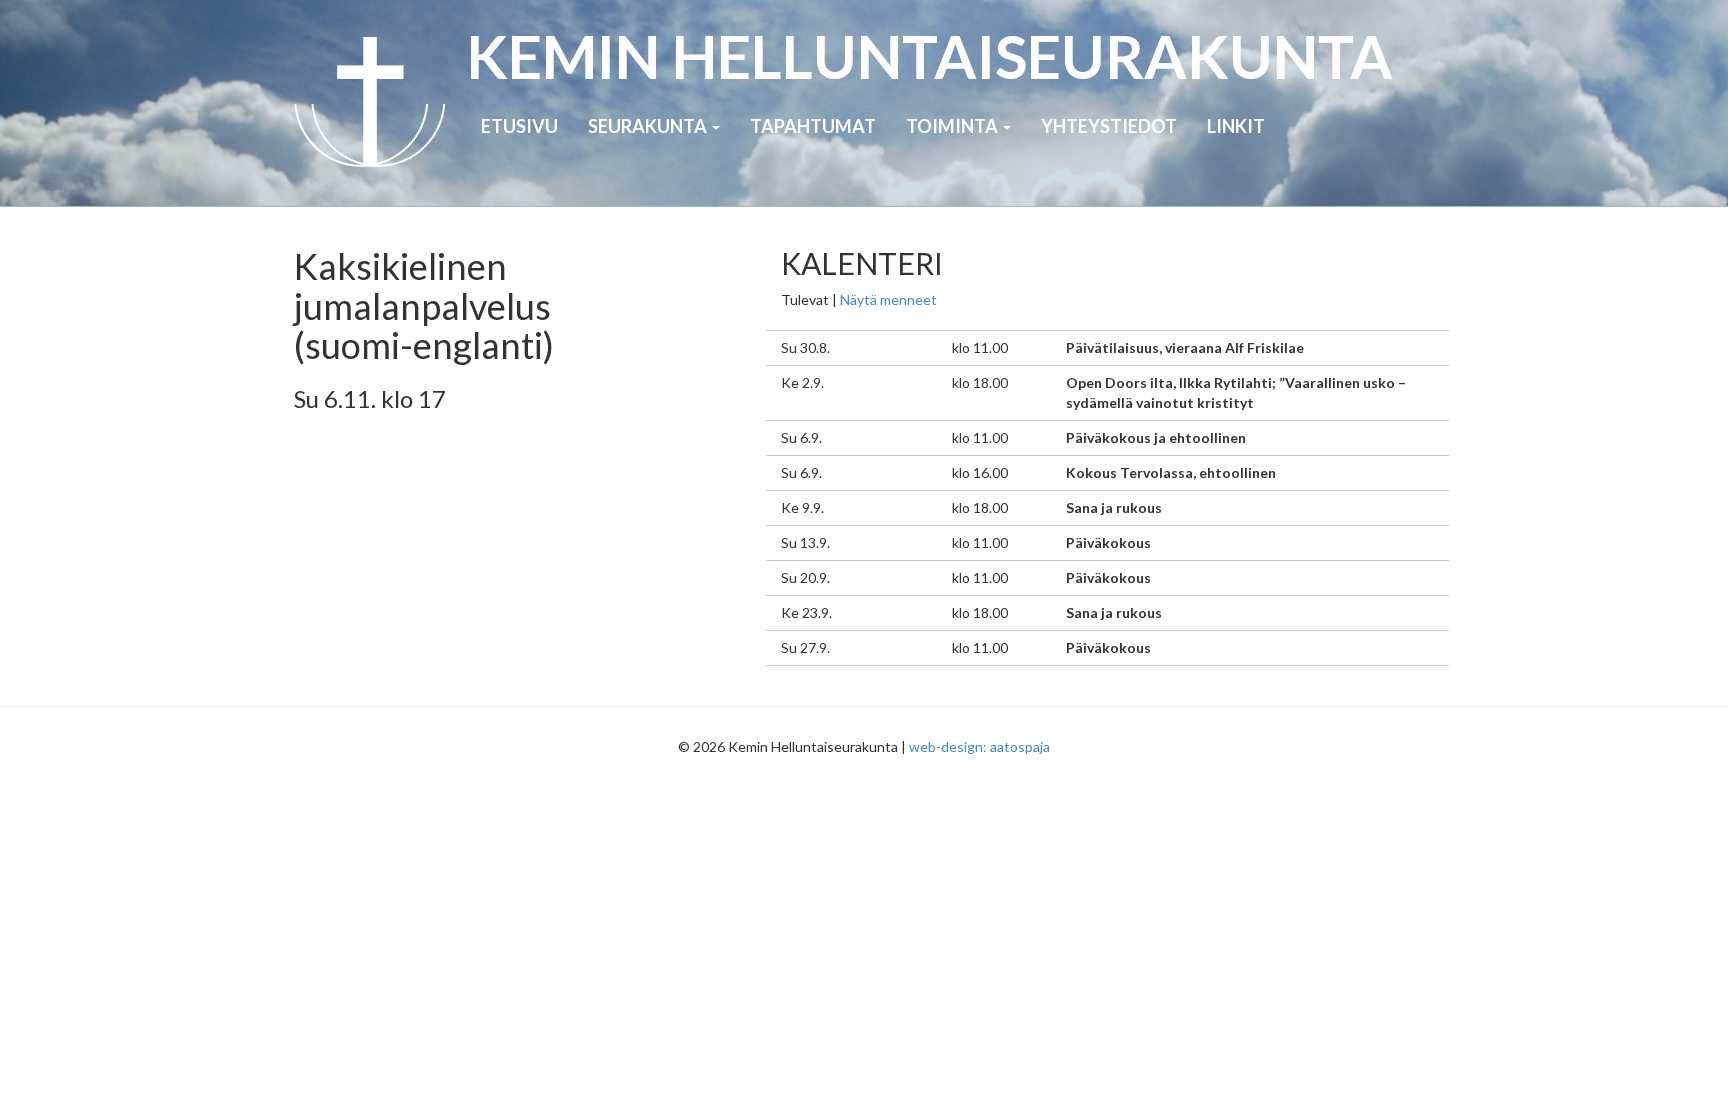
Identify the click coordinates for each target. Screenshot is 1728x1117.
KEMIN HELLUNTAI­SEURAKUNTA (929, 56)
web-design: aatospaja (979, 746)
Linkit (1236, 126)
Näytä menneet (888, 299)
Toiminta (953, 126)
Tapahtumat (813, 126)
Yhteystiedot (1109, 126)
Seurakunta (649, 126)
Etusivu (519, 126)
